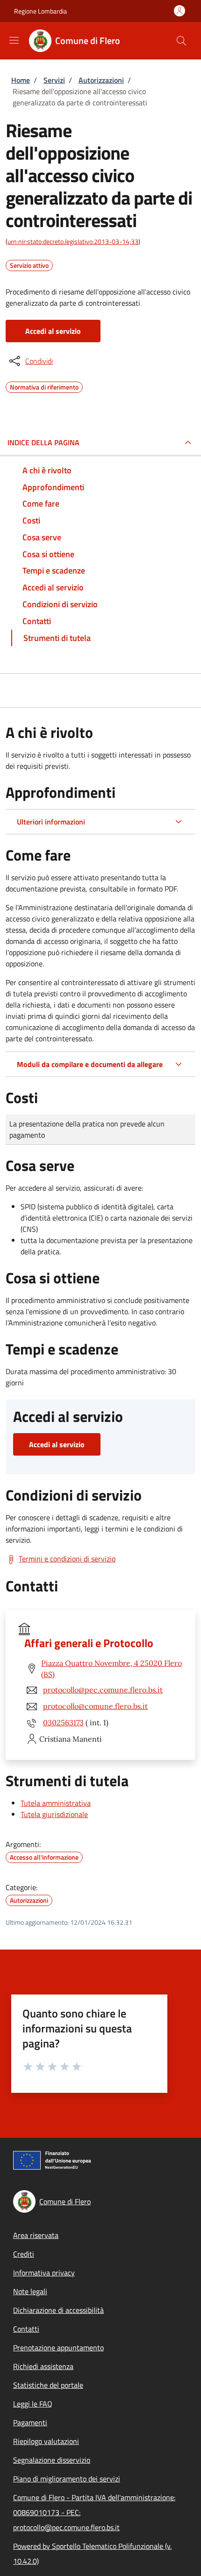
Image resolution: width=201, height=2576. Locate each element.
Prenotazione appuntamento (58, 2348)
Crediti (24, 2254)
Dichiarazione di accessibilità (58, 2310)
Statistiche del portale (48, 2385)
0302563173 (63, 1722)
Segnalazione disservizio (52, 2460)
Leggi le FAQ (33, 2404)
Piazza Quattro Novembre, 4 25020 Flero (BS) (111, 1669)
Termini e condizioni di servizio (67, 1559)
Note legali (30, 2291)
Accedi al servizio (53, 331)
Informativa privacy (44, 2273)
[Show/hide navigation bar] (14, 40)
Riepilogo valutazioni (46, 2441)
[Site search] (181, 41)
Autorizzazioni (101, 80)
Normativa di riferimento (44, 386)
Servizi (54, 80)
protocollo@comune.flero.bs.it (95, 1706)
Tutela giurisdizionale (54, 1814)
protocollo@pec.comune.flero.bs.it (103, 1690)
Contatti (26, 2329)
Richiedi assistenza (43, 2366)
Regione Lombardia (40, 11)
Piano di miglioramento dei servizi (67, 2479)
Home (21, 80)
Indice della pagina (43, 442)
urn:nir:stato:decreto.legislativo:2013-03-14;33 (73, 241)
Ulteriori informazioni (51, 822)
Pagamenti (30, 2422)
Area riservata (36, 2235)
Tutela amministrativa (56, 1803)
